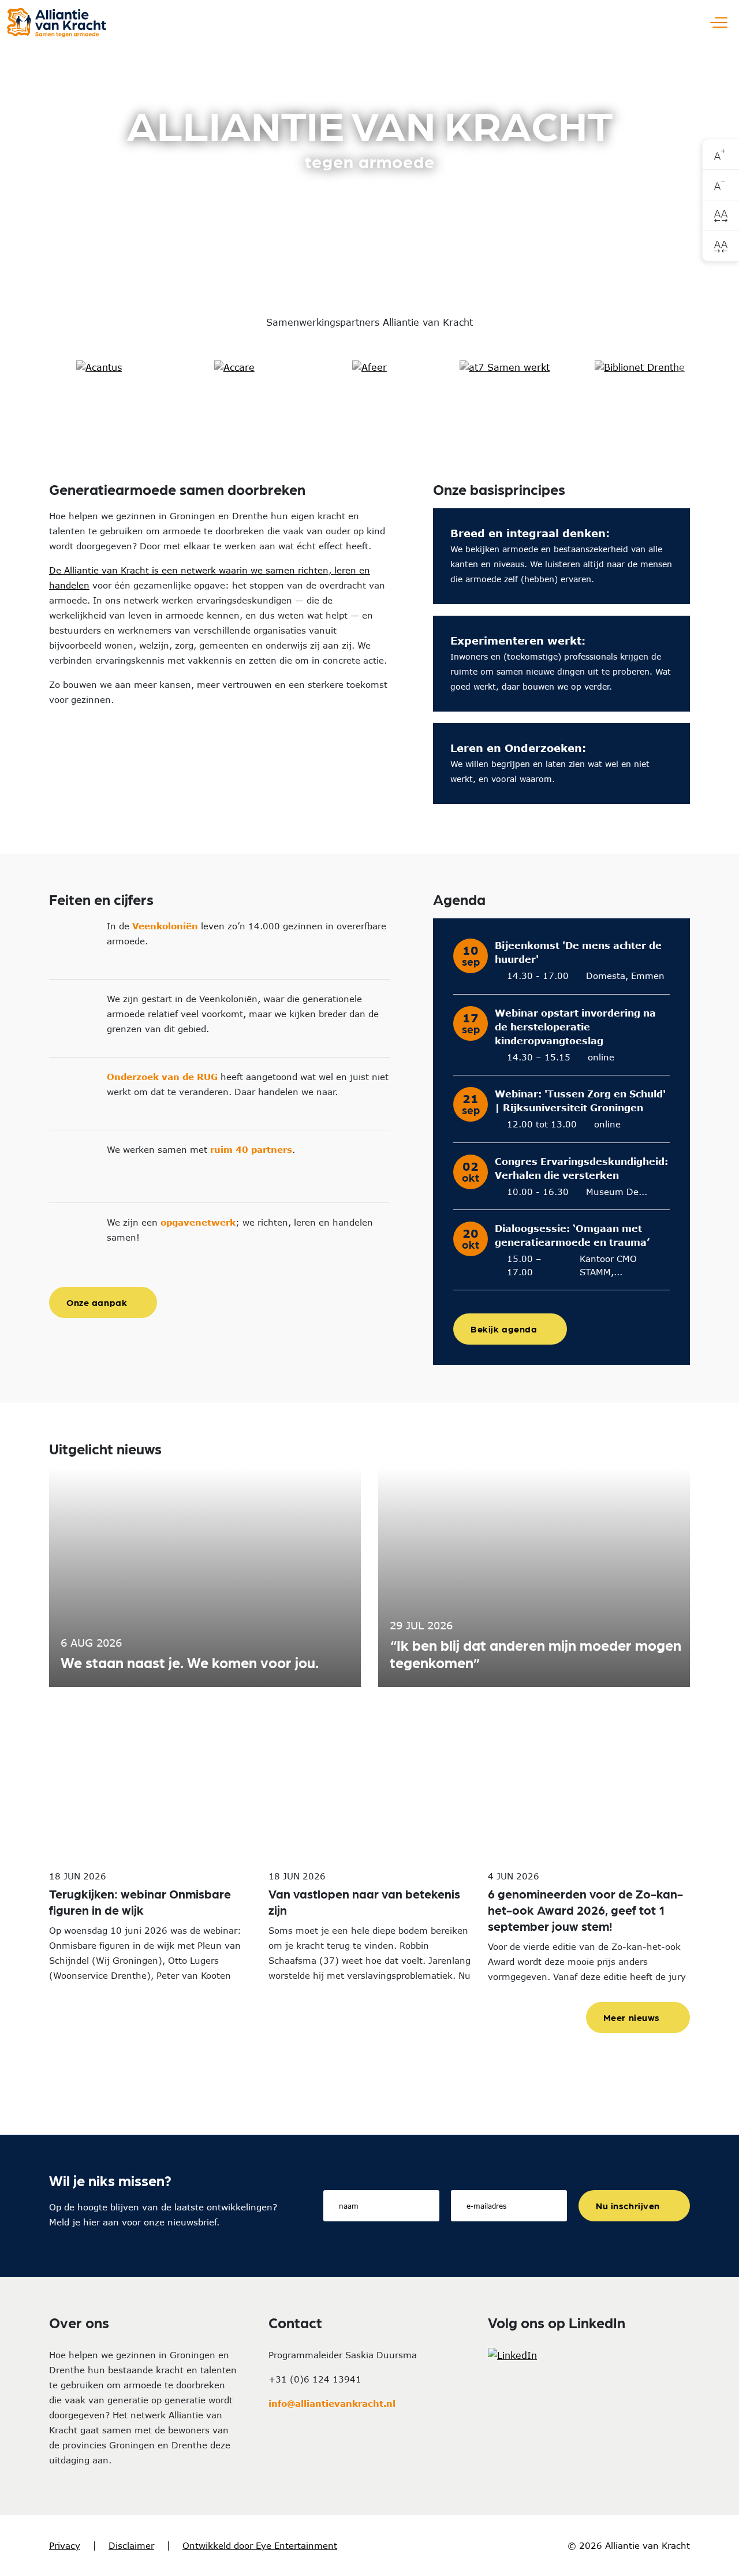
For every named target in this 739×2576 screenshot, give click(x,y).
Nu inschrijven (628, 2205)
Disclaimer (131, 2545)
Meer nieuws (632, 2017)
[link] (721, 155)
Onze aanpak (97, 1302)
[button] (34, 367)
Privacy (65, 2545)
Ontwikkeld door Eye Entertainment (260, 2545)
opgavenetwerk (198, 1222)
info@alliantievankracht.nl (332, 2403)
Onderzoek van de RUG (162, 1077)
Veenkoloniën (165, 926)
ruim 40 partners (251, 1149)
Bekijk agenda (504, 1329)
